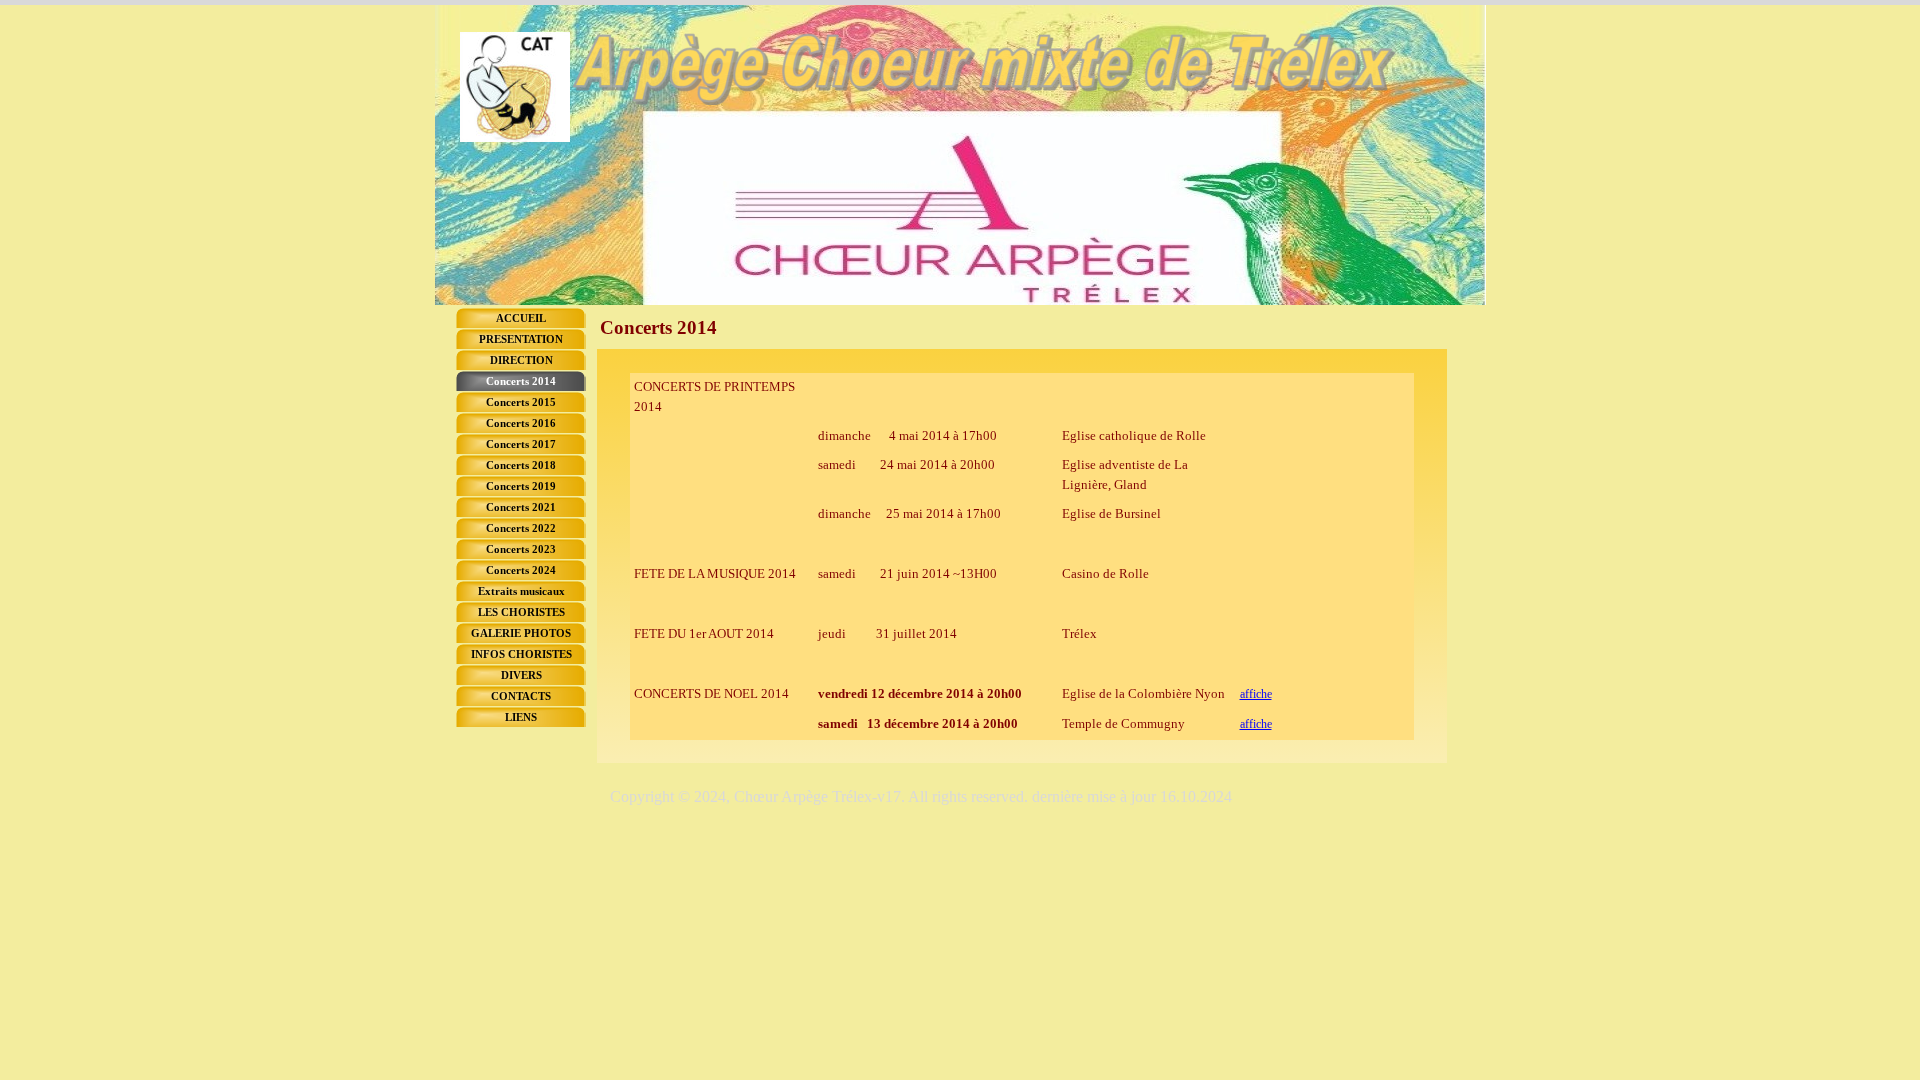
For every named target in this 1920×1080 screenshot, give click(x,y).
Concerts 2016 (521, 423)
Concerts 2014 (521, 381)
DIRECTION (521, 360)
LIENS (521, 717)
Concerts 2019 (521, 486)
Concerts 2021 (521, 507)
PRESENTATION (521, 339)
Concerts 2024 (521, 570)
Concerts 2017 (521, 444)
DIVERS (521, 675)
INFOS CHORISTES (521, 654)
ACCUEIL (521, 318)
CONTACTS (521, 696)
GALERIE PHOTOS (521, 633)
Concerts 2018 (521, 465)
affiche (1256, 694)
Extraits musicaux (521, 591)
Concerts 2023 (521, 549)
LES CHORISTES (521, 612)
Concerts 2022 (521, 528)
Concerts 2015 (521, 402)
